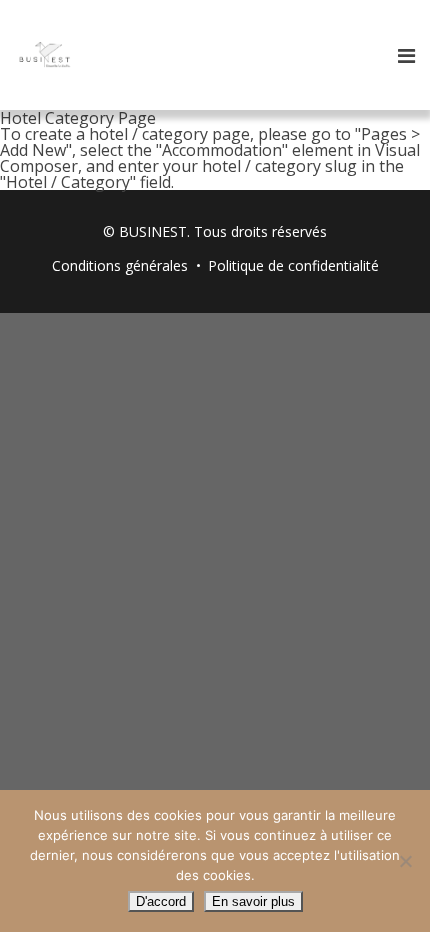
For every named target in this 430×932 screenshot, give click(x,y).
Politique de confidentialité (293, 265)
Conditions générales (120, 265)
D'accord (161, 901)
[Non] (405, 861)
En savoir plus (253, 901)
